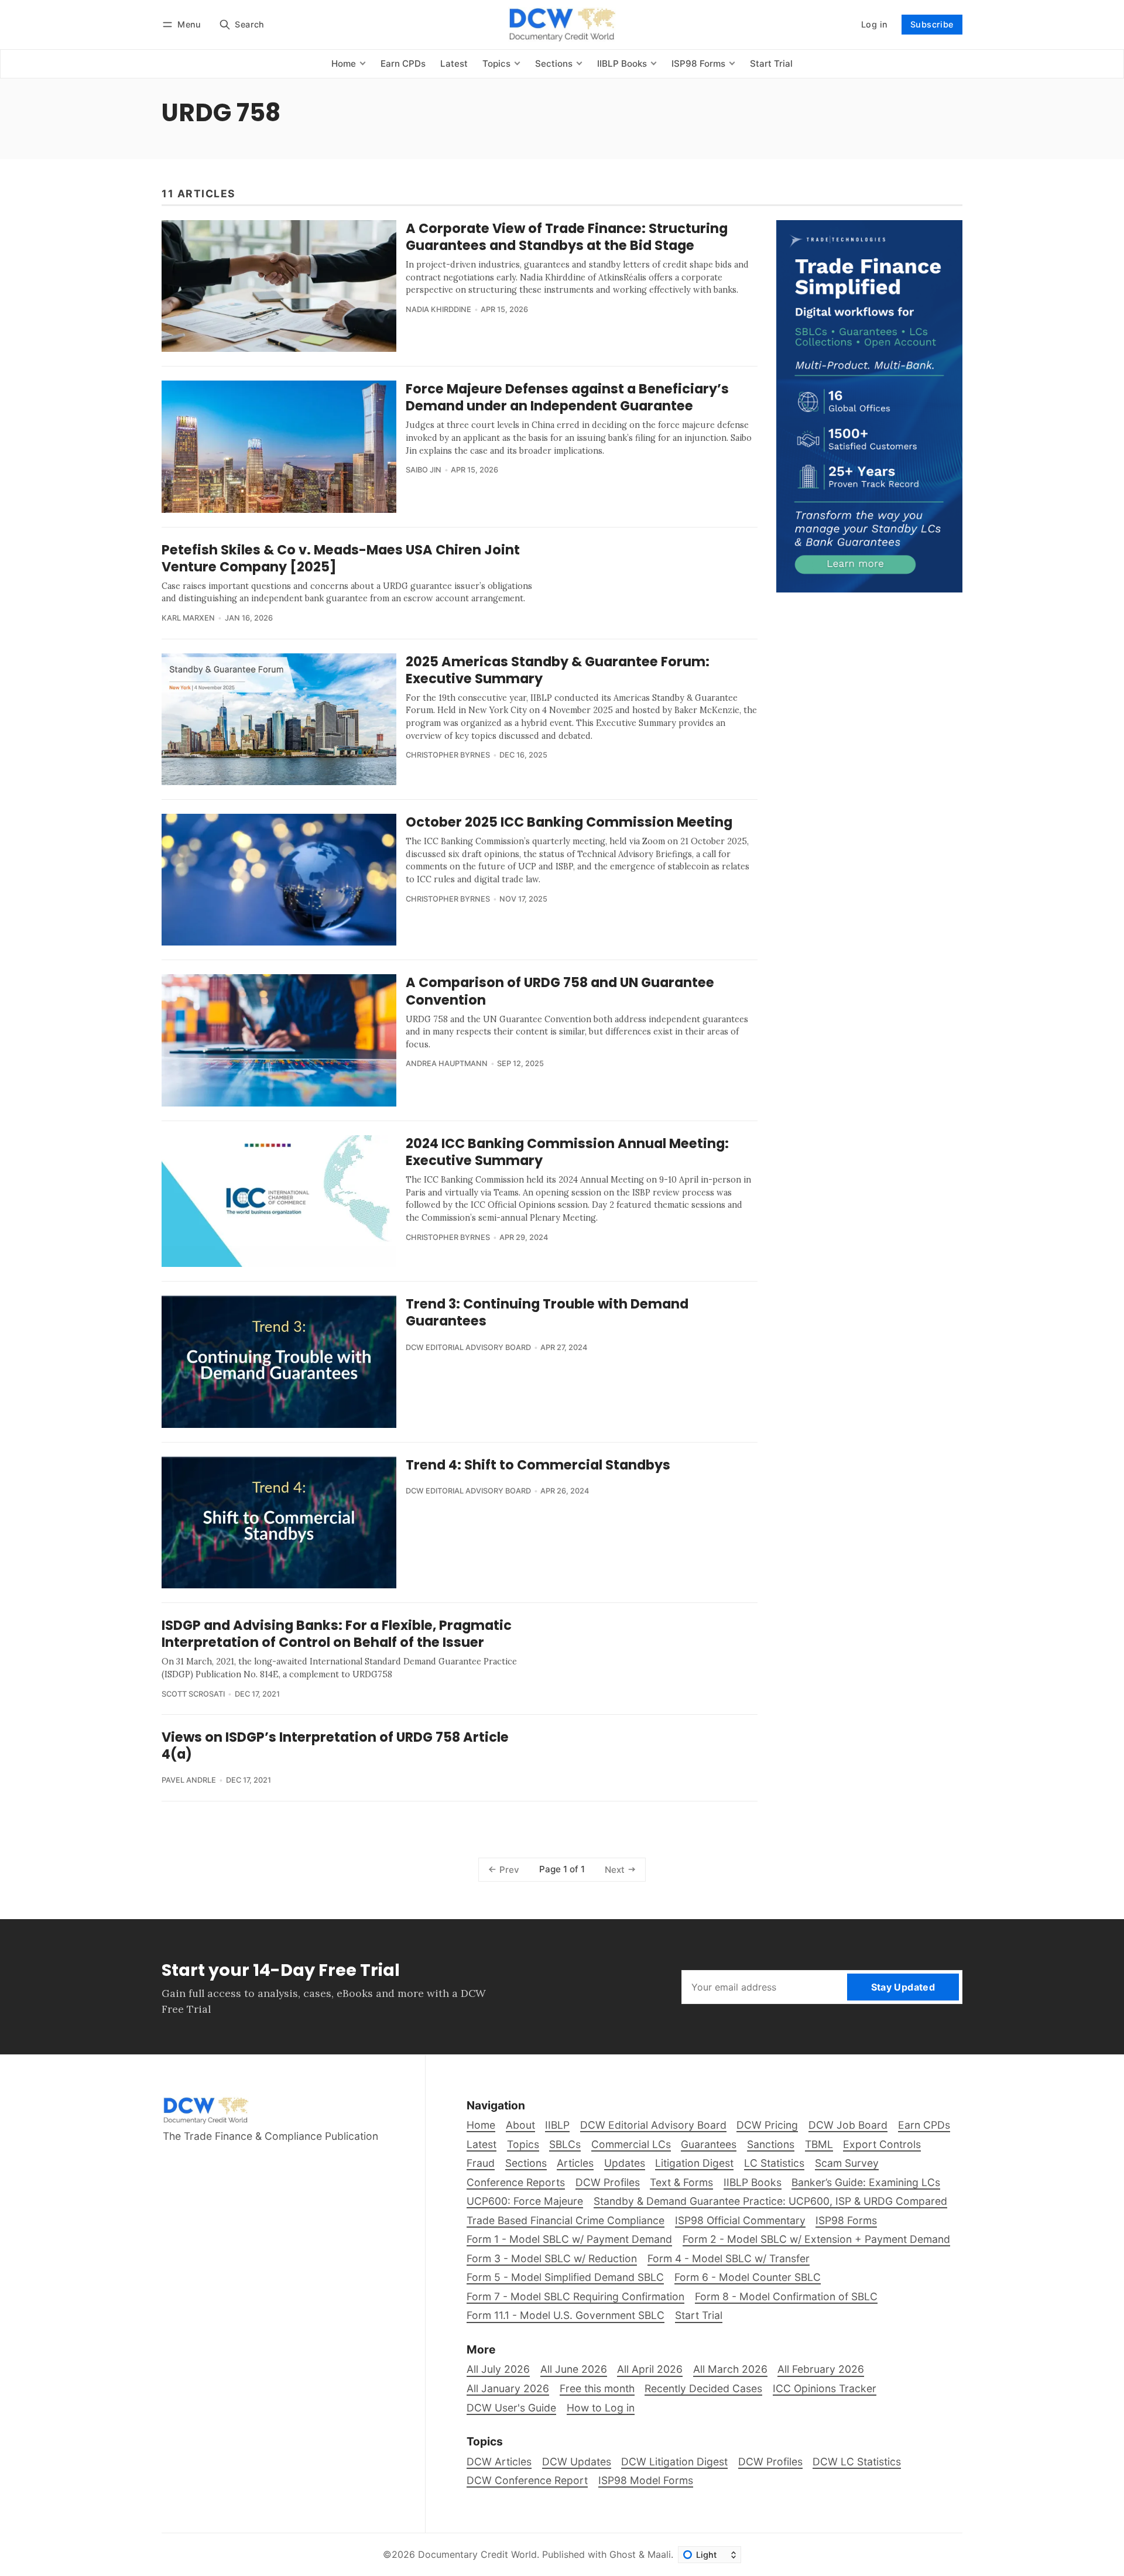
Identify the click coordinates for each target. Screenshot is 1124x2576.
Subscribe (932, 24)
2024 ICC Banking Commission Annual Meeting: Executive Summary (567, 1152)
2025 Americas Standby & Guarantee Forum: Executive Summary (558, 670)
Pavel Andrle (189, 1780)
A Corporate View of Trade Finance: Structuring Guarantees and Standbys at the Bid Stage (567, 237)
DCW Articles (499, 2462)
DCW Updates (577, 2462)
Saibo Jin (424, 470)
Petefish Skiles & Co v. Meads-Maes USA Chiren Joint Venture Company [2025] (341, 558)
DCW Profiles (770, 2462)
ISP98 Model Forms (646, 2480)
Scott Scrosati (193, 1694)
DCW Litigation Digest (674, 2462)
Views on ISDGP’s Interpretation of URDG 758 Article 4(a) (335, 1746)
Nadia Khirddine (438, 309)
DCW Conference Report (527, 2480)
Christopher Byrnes (448, 755)
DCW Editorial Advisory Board (468, 1347)
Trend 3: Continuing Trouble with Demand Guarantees (547, 1312)
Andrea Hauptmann (447, 1063)
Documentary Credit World (477, 2554)
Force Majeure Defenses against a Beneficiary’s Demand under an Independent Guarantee (567, 397)
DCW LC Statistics (857, 2462)
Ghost (623, 2554)
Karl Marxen (188, 618)
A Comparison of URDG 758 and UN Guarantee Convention (560, 991)
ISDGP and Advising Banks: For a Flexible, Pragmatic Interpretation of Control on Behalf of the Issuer (337, 1634)
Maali (659, 2554)
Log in (874, 24)
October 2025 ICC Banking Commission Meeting (569, 822)
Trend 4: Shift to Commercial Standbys (538, 1465)
